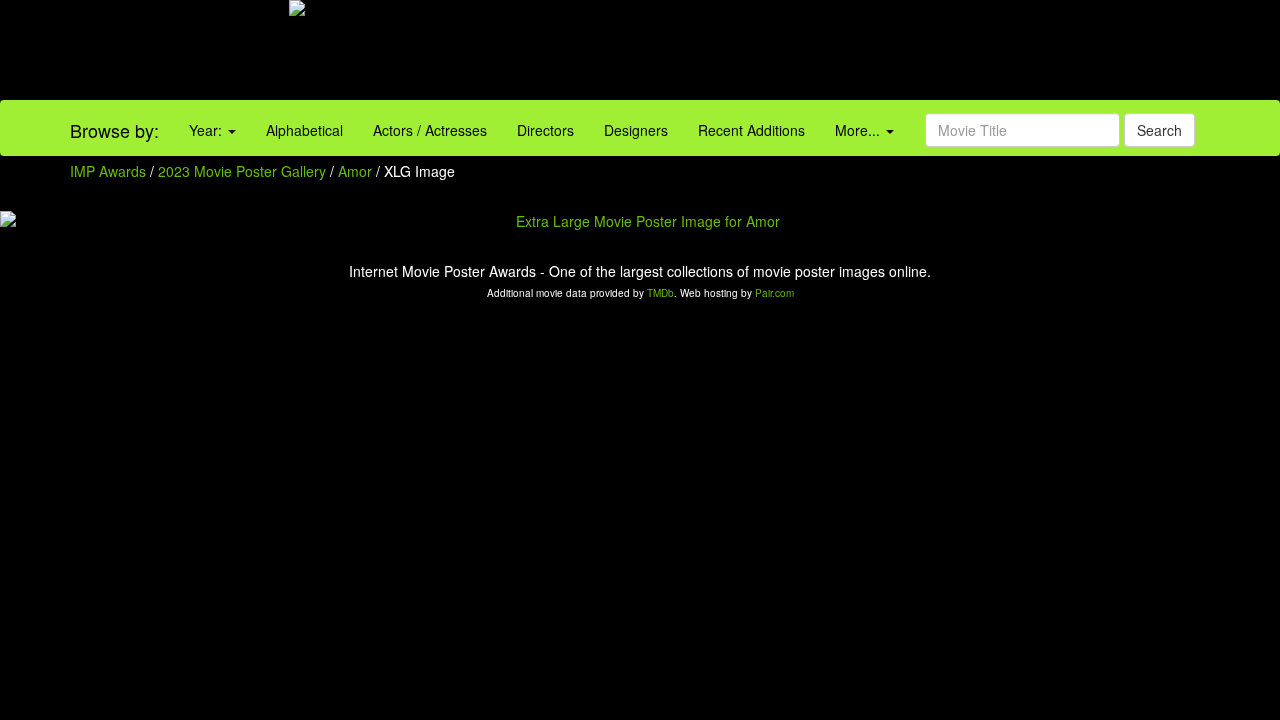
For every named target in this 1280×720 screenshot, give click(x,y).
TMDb (660, 293)
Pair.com (774, 293)
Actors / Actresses (430, 130)
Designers (636, 130)
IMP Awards (108, 171)
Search (1159, 130)
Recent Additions (751, 130)
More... (859, 130)
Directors (545, 130)
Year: (207, 130)
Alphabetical (304, 130)
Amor (357, 171)
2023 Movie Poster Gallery (242, 171)
